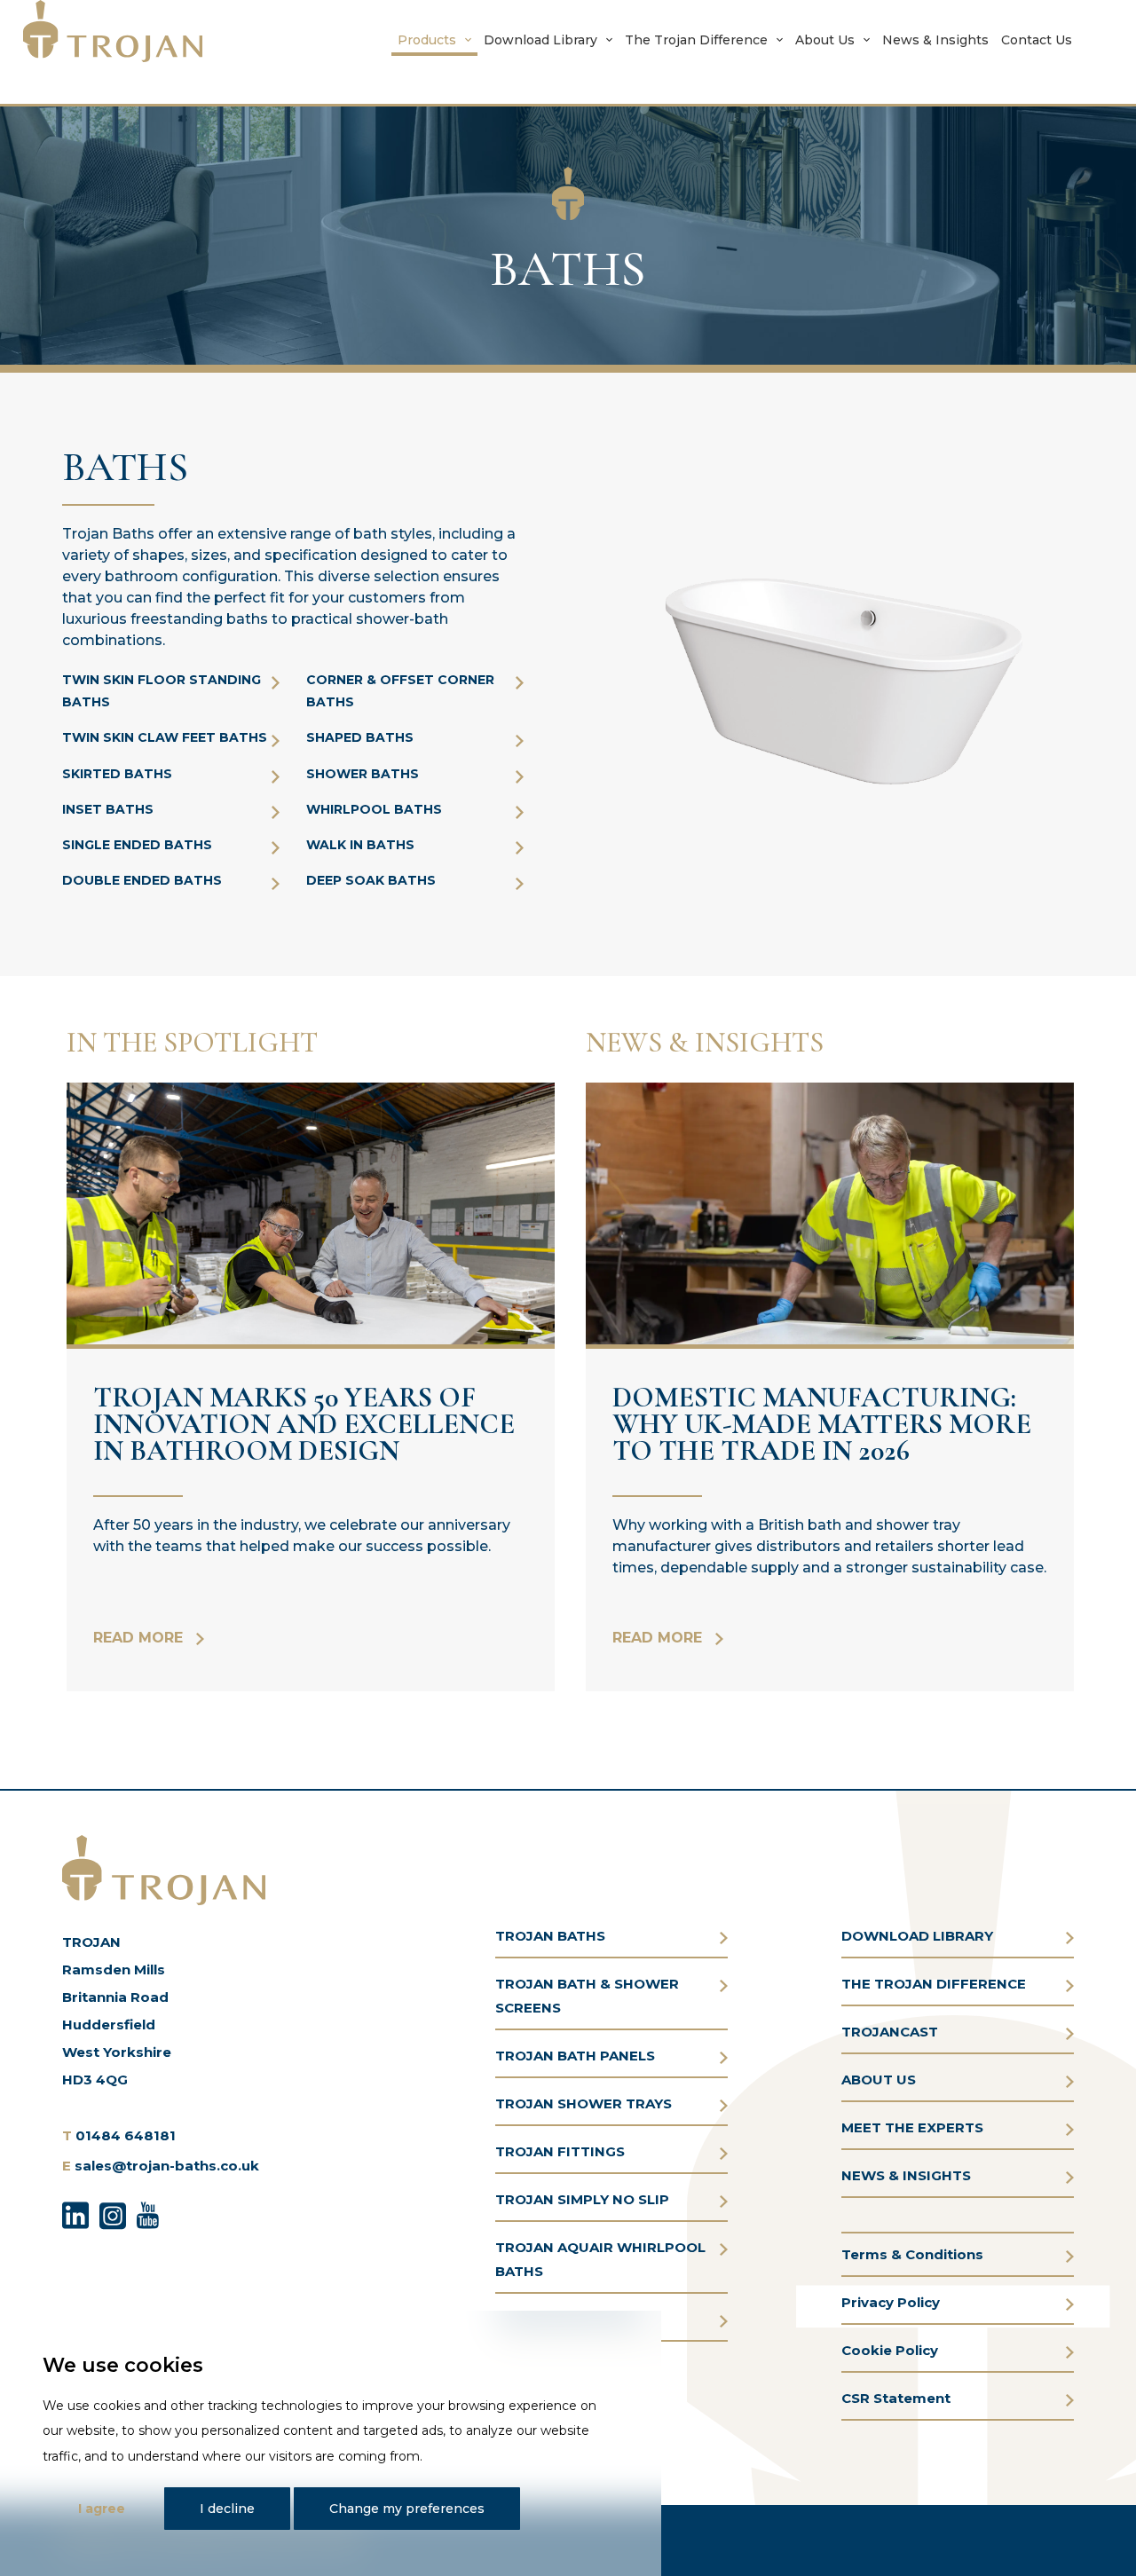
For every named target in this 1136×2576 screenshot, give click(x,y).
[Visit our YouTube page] (148, 2212)
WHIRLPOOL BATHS (374, 809)
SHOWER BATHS (363, 774)
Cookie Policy (890, 2350)
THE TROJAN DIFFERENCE (934, 1984)
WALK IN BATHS (360, 845)
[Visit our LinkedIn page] (75, 2212)
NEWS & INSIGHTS (906, 2175)
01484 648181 (126, 2135)
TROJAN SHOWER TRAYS (584, 2103)
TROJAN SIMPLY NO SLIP (582, 2199)
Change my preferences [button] (407, 2509)
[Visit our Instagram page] (113, 2212)
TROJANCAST (890, 2032)
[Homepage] (113, 31)
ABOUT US (879, 2080)
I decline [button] (227, 2509)
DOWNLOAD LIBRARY (917, 1936)
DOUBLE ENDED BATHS (142, 880)
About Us (825, 40)
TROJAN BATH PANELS (575, 2056)
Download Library (540, 40)
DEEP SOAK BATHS (371, 880)
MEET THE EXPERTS (912, 2127)
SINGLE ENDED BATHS (137, 845)
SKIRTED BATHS (117, 774)
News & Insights (935, 40)
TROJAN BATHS (550, 1936)
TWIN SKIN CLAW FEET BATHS (165, 737)
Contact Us (1037, 40)
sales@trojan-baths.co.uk (167, 2166)
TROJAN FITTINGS (560, 2151)
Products (427, 40)
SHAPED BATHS (360, 737)
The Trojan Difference (696, 40)
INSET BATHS (108, 809)
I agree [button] (102, 2509)
